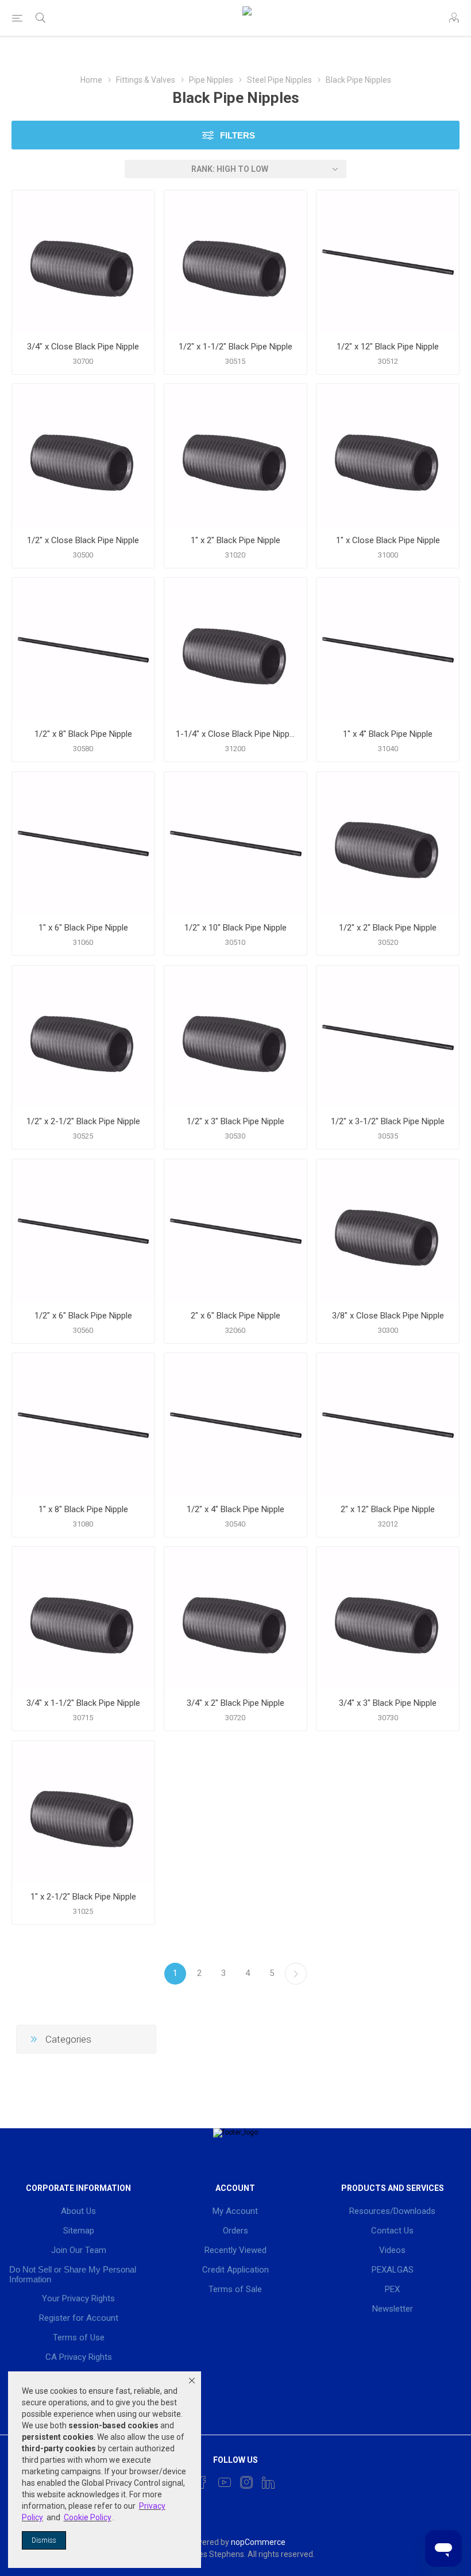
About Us (78, 2211)
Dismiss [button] (44, 2540)
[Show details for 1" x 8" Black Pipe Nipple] (83, 1424)
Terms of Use (79, 2337)
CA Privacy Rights (79, 2357)
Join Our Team (79, 2250)
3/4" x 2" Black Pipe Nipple (235, 1703)
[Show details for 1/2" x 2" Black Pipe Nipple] (388, 843)
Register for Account (79, 2318)
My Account (235, 2211)
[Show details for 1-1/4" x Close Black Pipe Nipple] (235, 649)
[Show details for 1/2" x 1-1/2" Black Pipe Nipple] (235, 262)
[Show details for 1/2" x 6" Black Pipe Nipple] (83, 1231)
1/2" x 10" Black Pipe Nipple (235, 928)
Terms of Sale (235, 2289)
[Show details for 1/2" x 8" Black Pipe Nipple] (83, 649)
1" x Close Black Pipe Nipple (388, 540)
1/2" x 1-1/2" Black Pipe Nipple (235, 347)
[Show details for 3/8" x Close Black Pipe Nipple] (388, 1231)
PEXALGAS (393, 2270)
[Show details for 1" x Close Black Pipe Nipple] (388, 455)
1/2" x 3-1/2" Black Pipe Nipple (388, 1121)
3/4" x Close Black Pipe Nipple (83, 347)
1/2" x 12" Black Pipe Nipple (388, 347)
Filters (238, 135)
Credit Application (235, 2270)
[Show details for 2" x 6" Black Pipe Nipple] (235, 1231)
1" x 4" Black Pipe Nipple (388, 734)
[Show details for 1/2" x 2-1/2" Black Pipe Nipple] (83, 1037)
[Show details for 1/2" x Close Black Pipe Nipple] (83, 455)
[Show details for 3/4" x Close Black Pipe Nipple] (83, 262)
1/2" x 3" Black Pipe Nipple (235, 1121)
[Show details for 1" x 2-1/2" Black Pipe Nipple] (83, 1812)
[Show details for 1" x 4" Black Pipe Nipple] (388, 649)
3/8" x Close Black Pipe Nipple (388, 1316)
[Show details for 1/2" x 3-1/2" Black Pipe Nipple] (388, 1037)
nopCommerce (258, 2542)
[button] (192, 2381)
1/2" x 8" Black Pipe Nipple (83, 734)
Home (91, 80)
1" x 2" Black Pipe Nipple (235, 540)
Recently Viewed (235, 2250)
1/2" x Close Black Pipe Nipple (83, 540)
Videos (392, 2250)
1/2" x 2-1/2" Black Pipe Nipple (83, 1121)
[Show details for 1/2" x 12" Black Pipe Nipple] (388, 262)
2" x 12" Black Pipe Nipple (388, 1509)
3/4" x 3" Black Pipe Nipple (388, 1703)
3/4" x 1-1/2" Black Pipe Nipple (83, 1703)
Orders (235, 2231)
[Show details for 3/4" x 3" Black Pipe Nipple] (388, 1618)
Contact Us (392, 2231)
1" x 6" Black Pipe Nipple (83, 928)
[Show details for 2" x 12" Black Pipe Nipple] (388, 1424)
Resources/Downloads (392, 2211)
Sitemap (79, 2231)
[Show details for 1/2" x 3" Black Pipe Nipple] (235, 1037)
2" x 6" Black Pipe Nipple (235, 1316)
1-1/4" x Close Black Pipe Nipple (235, 734)
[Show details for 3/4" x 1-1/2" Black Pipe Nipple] (83, 1618)
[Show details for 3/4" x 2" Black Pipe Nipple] (235, 1618)
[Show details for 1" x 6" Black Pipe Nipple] (83, 843)
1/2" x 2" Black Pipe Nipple (388, 928)
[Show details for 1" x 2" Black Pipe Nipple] (235, 455)
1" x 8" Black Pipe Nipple (83, 1509)
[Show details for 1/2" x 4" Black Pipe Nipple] (235, 1424)
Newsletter (393, 2309)
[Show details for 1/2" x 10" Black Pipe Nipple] (235, 843)
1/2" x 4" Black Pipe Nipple (235, 1509)
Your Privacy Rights (78, 2298)
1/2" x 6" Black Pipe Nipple (83, 1316)
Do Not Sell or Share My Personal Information (73, 2274)
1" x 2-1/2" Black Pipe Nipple (83, 1897)
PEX (392, 2289)
